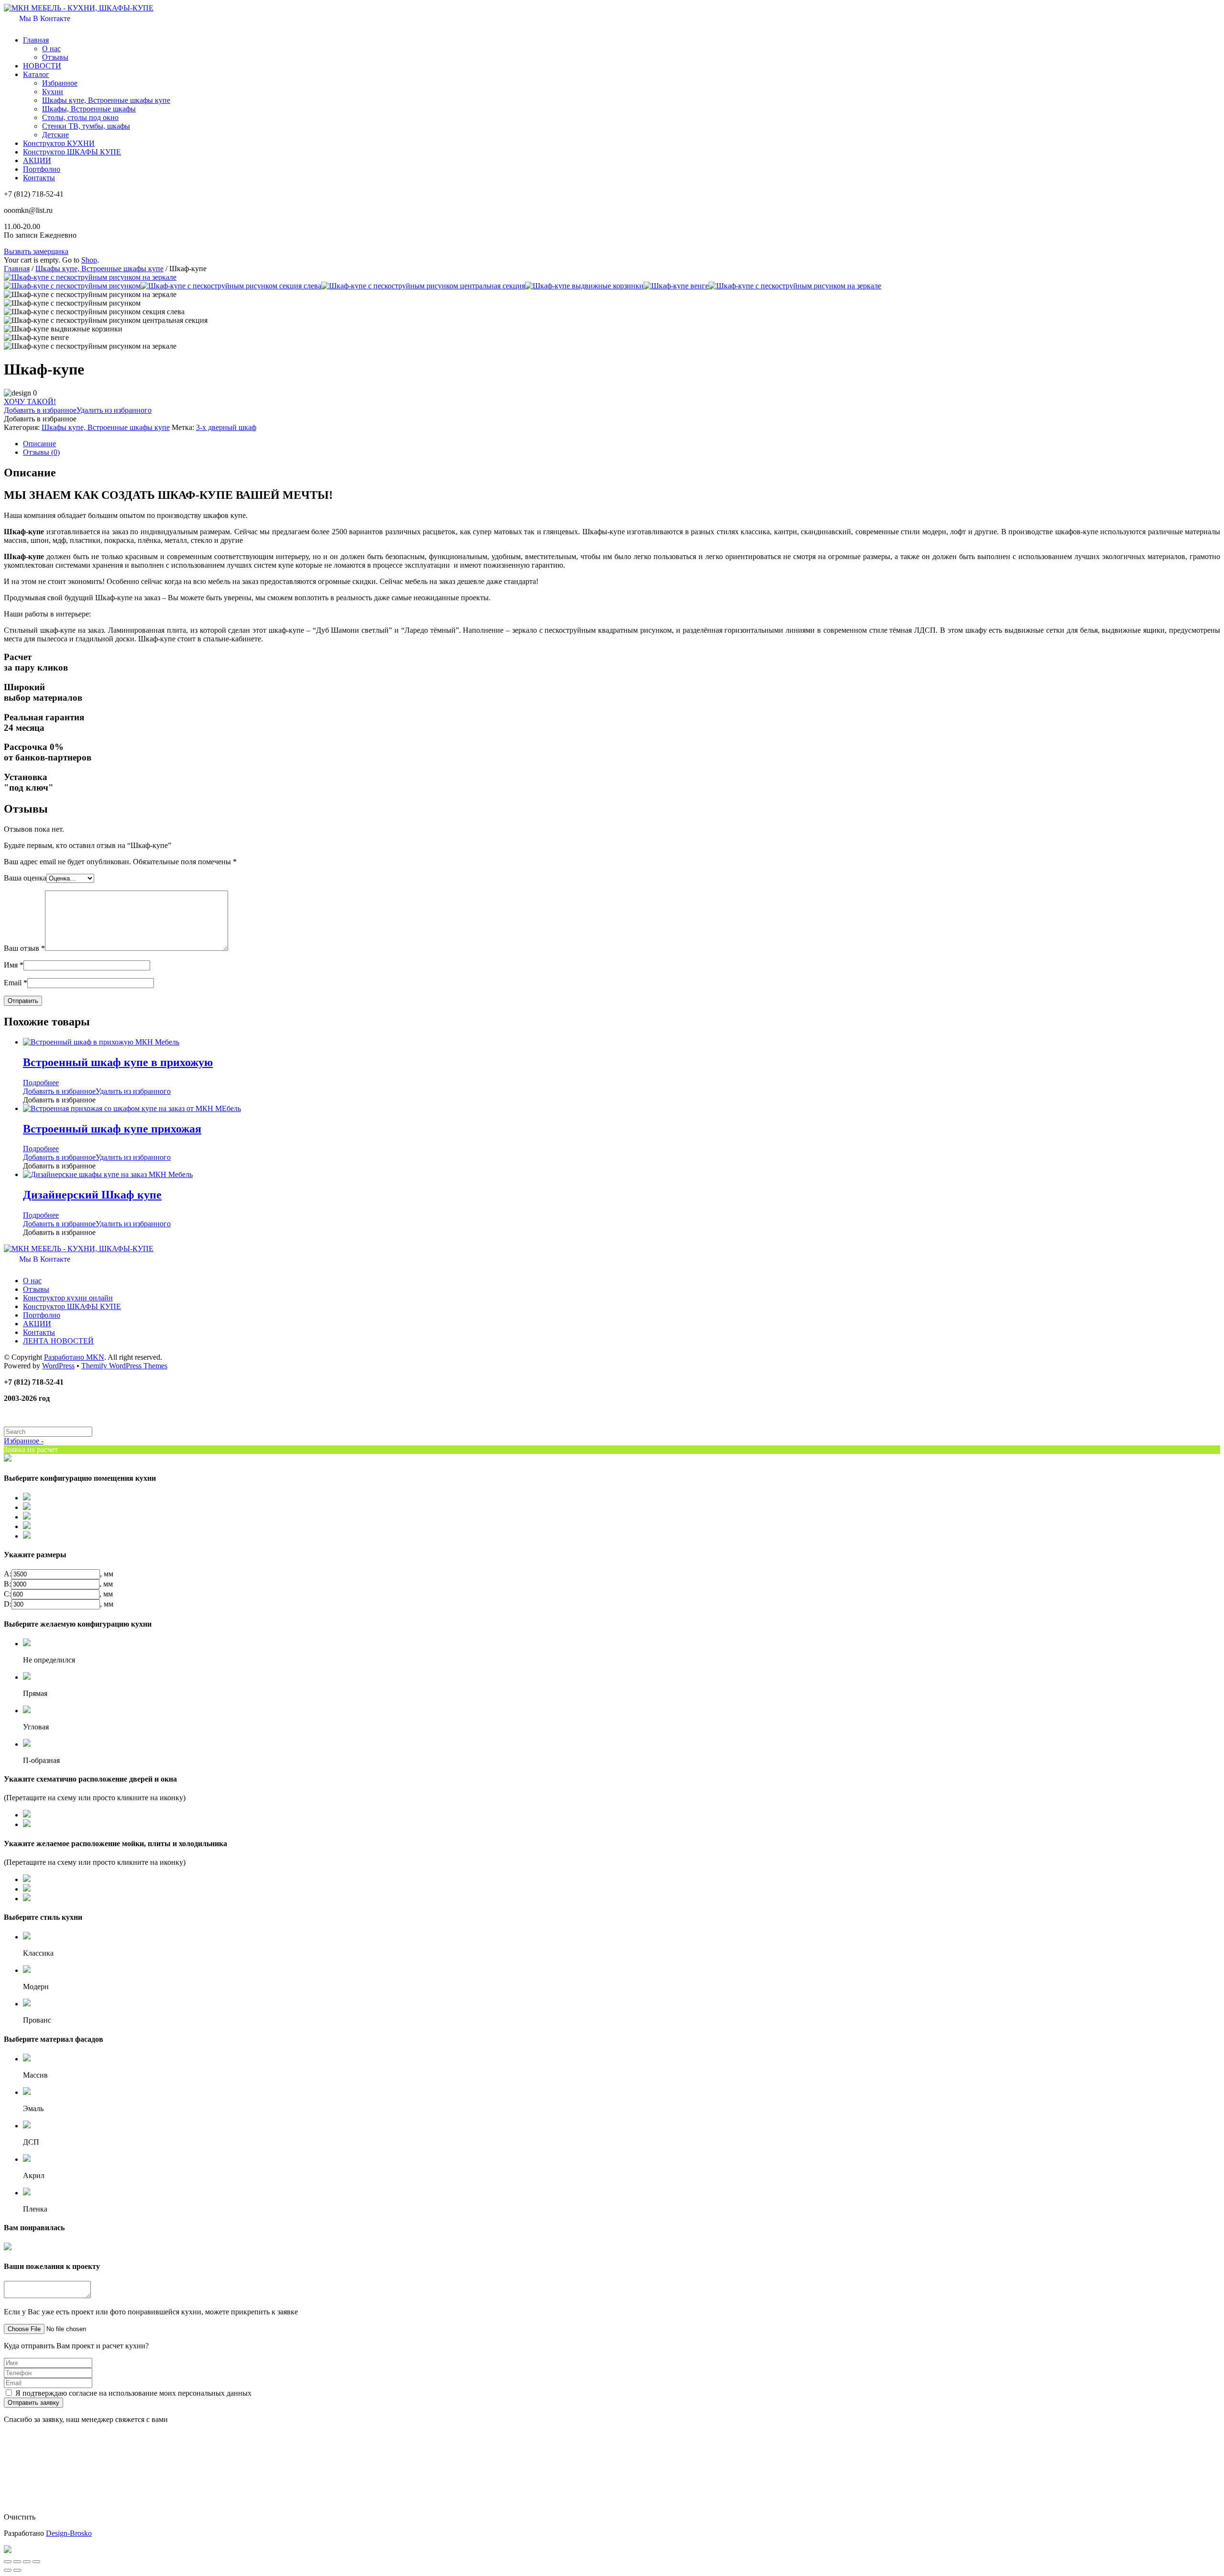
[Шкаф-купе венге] (676, 286)
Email (16, 983)
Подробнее (41, 1083)
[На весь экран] (27, 2562)
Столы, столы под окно (80, 117)
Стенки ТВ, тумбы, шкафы (86, 126)
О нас (51, 49)
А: (8, 1574)
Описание (39, 444)
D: (8, 1604)
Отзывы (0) (41, 452)
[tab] (622, 444)
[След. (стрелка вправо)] (17, 2570)
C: (7, 1594)
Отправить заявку (33, 2403)
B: (7, 1584)
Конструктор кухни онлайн (68, 1298)
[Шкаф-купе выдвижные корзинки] (584, 286)
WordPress (58, 1366)
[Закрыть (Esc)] (8, 2562)
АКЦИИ (37, 160)
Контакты (39, 178)
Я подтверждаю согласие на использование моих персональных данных (133, 2393)
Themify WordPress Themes (124, 1366)
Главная (36, 40)
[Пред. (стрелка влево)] (8, 2570)
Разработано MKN (74, 1357)
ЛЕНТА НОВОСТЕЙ (58, 1341)
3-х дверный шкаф (226, 427)
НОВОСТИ (42, 66)
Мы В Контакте (44, 18)
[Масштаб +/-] (36, 2562)
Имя (14, 965)
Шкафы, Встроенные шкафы (89, 109)
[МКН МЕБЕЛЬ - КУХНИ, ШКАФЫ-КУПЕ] (79, 8)
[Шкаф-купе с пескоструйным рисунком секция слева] (231, 286)
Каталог (36, 74)
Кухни (53, 92)
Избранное (60, 83)
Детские (55, 135)
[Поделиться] (17, 2562)
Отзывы (55, 57)
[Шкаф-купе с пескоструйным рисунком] (72, 286)
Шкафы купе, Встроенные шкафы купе (106, 100)
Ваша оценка (25, 878)
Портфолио (42, 169)
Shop (89, 260)
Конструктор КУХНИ (59, 143)
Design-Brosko (69, 2533)
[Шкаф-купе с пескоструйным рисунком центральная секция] (423, 286)
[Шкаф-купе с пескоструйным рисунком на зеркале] (90, 277)
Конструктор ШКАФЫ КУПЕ (72, 152)
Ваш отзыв (24, 948)
